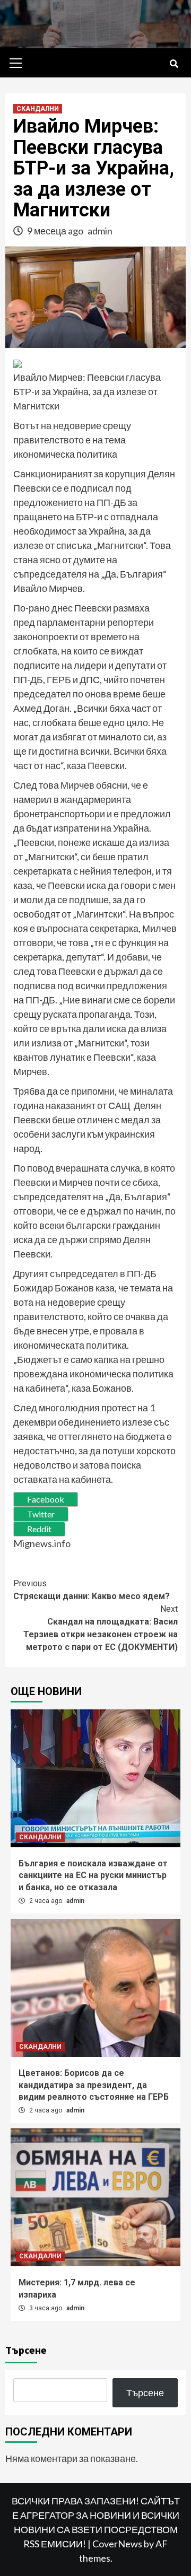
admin (100, 231)
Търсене (26, 2350)
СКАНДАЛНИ (38, 109)
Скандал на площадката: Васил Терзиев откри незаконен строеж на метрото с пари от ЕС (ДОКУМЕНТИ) (101, 1628)
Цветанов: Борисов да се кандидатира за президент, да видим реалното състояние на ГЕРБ (94, 2085)
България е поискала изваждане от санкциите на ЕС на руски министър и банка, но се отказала (93, 1875)
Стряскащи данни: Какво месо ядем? (92, 1590)
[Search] (174, 64)
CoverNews (117, 2544)
